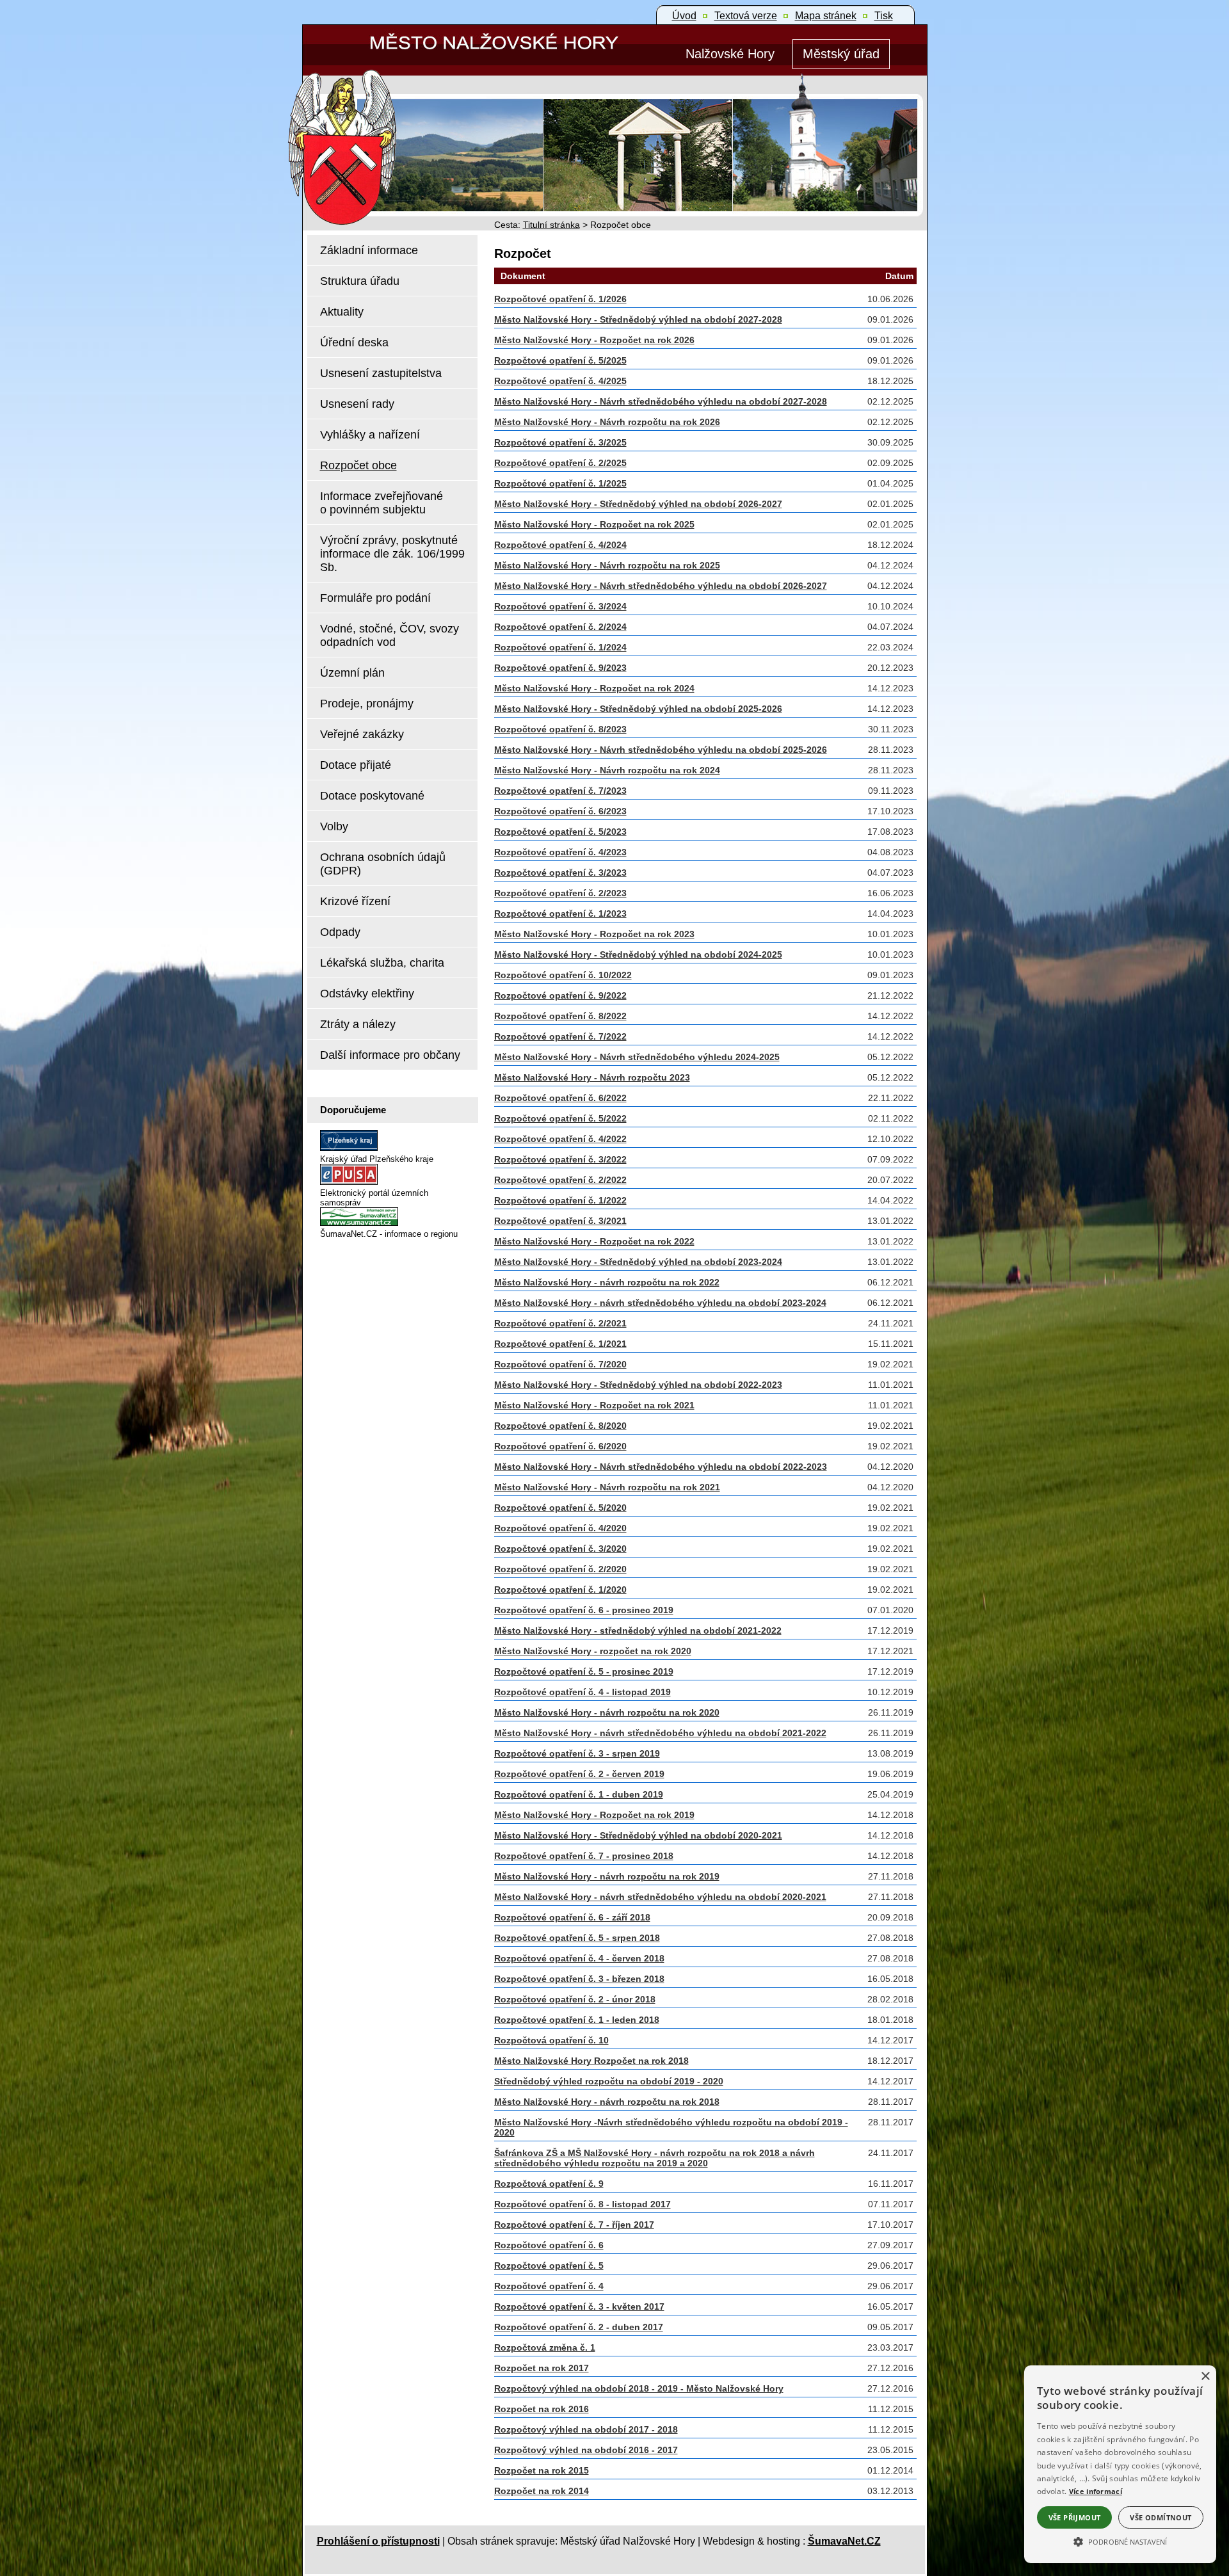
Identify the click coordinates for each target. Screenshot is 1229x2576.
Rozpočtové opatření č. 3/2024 (560, 606)
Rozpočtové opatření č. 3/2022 (560, 1159)
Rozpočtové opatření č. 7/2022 (560, 1036)
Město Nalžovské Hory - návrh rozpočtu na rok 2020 (607, 1712)
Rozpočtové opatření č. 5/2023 (560, 832)
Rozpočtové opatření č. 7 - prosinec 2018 (584, 1856)
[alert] (1120, 2464)
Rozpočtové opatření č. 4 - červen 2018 (579, 1958)
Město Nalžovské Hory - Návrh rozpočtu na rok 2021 (607, 1487)
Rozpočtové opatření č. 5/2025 (560, 360)
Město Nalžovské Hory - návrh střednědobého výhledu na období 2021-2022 (660, 1733)
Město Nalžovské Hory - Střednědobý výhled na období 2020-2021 (638, 1835)
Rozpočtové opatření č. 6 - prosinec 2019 (584, 1610)
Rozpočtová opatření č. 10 (551, 2040)
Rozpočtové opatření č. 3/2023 (560, 873)
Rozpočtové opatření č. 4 (549, 2286)
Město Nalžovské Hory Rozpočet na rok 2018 (591, 2061)
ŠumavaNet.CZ (844, 2541)
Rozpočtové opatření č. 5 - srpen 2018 (577, 1938)
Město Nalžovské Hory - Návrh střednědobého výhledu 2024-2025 (637, 1057)
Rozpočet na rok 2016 (542, 2409)
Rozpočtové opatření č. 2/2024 (560, 627)
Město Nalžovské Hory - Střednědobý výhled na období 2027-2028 (638, 319)
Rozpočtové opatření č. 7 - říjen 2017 (574, 2225)
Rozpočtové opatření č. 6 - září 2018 (572, 1917)
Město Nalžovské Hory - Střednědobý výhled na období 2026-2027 (638, 504)
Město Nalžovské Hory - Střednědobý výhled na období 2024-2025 (638, 954)
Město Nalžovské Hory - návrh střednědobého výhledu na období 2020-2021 (660, 1897)
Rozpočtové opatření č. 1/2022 (560, 1200)
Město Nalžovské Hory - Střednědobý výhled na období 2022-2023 (638, 1385)
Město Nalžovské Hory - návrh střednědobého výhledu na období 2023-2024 (660, 1303)
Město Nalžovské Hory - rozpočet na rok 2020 (593, 1651)
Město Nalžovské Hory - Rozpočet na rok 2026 (594, 340)
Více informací (1096, 2491)
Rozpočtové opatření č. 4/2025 (560, 381)
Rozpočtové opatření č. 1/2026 (560, 299)
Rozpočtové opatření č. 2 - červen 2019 (579, 1774)
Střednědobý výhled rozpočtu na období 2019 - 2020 (609, 2081)
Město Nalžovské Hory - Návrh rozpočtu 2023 (592, 1077)
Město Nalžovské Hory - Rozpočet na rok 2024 (594, 688)
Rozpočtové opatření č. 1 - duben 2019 (579, 1794)
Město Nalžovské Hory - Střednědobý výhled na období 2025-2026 (638, 709)
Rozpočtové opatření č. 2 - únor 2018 (575, 1999)
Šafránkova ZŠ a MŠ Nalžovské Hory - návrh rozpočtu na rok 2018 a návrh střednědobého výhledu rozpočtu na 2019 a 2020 (655, 2158)
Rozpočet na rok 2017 (542, 2368)
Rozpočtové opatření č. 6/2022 (560, 1098)
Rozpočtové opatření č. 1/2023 (560, 914)
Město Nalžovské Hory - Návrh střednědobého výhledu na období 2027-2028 (661, 401)
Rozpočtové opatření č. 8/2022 (560, 1016)
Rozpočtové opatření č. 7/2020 (560, 1364)
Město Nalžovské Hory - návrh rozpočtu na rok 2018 (607, 2102)
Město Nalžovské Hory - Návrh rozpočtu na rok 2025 (607, 565)
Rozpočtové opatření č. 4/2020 (560, 1528)
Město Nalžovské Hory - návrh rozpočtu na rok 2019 (607, 1876)
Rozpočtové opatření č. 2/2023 (560, 893)
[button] (1120, 2541)
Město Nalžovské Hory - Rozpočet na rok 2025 (594, 524)
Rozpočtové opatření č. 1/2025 (560, 483)
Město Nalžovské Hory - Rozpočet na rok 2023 (594, 934)
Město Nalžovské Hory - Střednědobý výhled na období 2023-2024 (638, 1262)
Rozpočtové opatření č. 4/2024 (560, 545)
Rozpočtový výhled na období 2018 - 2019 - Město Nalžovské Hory (639, 2388)
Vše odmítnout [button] (1161, 2517)
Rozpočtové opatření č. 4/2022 (560, 1139)
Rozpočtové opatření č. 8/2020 (560, 1426)
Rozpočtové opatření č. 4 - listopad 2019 (582, 1692)
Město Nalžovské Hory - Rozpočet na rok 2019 (594, 1815)
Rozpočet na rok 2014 (542, 2491)
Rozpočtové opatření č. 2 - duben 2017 (579, 2327)
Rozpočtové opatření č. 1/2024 (560, 647)
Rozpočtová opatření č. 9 (549, 2184)
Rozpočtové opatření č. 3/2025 (560, 442)
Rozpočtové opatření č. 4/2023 (560, 852)
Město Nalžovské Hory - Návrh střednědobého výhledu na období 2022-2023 (661, 1467)
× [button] (1205, 2377)
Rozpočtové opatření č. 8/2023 (560, 729)
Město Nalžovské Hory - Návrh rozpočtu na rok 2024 (607, 770)
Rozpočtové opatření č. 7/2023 (560, 791)
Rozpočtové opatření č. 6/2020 (560, 1446)
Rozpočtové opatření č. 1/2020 (560, 1590)
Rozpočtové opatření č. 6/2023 (560, 811)
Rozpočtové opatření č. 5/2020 (560, 1508)
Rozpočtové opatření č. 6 (549, 2245)
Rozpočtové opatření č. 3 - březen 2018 (579, 1979)
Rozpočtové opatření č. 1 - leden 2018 (577, 2020)
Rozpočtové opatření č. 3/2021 (560, 1221)
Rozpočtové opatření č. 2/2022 (560, 1180)
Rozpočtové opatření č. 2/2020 (560, 1569)
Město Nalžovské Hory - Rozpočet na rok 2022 (594, 1241)
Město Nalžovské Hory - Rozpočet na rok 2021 (594, 1405)
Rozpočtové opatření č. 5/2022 (560, 1118)
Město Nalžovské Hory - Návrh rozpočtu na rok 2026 (607, 422)
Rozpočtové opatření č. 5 (549, 2266)
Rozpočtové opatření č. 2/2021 (560, 1323)
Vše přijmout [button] (1075, 2517)
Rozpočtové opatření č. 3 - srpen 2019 (577, 1753)
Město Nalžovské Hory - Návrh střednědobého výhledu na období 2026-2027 (661, 586)
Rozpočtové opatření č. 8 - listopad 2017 (582, 2204)
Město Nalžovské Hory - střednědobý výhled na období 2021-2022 (638, 1630)
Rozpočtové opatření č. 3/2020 (560, 1549)
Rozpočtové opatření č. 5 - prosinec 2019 (584, 1671)
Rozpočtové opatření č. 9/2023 (560, 668)
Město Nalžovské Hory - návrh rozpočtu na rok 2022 (607, 1282)
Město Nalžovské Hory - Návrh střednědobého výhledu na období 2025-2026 (661, 750)
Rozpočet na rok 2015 (542, 2470)
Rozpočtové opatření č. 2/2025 (560, 463)
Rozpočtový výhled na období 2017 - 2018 (586, 2429)
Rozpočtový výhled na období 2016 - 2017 (586, 2450)
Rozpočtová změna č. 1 (545, 2347)
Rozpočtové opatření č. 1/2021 (560, 1344)
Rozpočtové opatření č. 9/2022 (560, 995)
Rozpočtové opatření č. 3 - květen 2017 (579, 2306)
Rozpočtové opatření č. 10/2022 (563, 975)
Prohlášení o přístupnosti (378, 2541)
